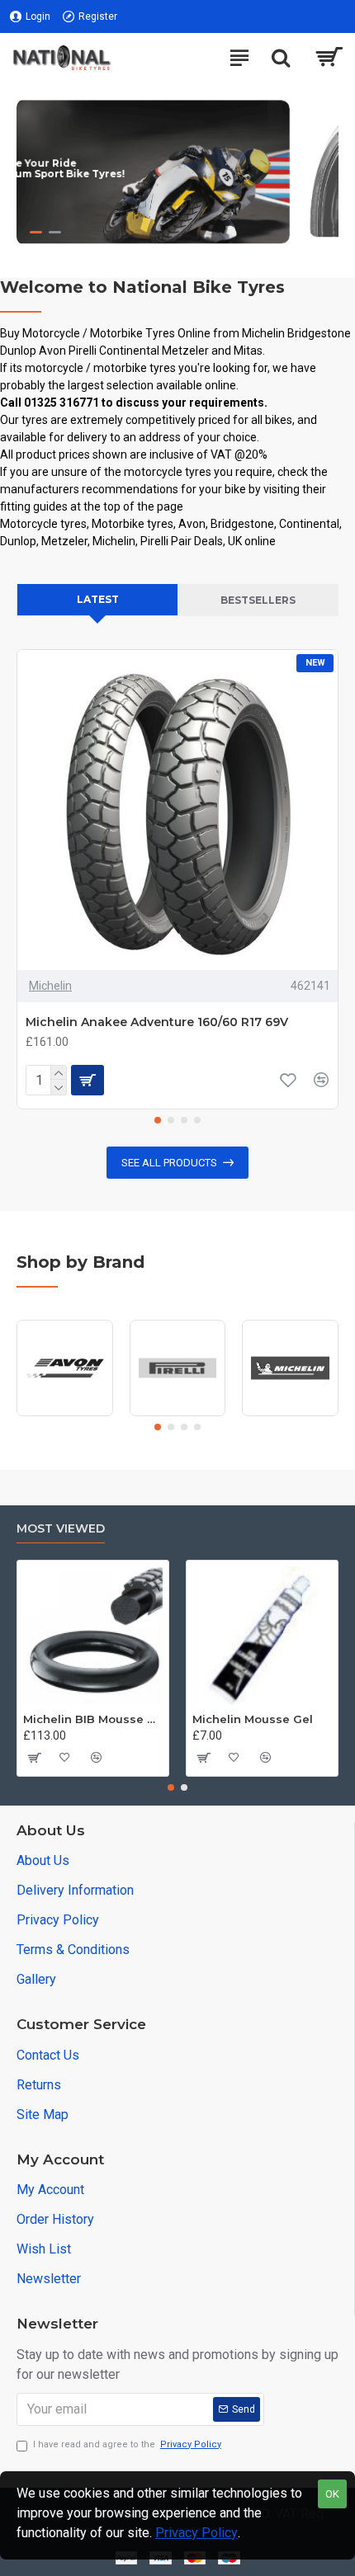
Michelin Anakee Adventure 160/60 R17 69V (157, 1022)
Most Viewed (61, 1529)
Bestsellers (258, 600)
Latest (98, 599)
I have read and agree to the (127, 2444)
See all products (169, 1163)
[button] (158, 1120)
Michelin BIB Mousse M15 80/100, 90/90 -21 (93, 1719)
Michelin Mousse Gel (253, 1719)
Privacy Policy (196, 2533)
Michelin (50, 986)
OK (332, 2494)
